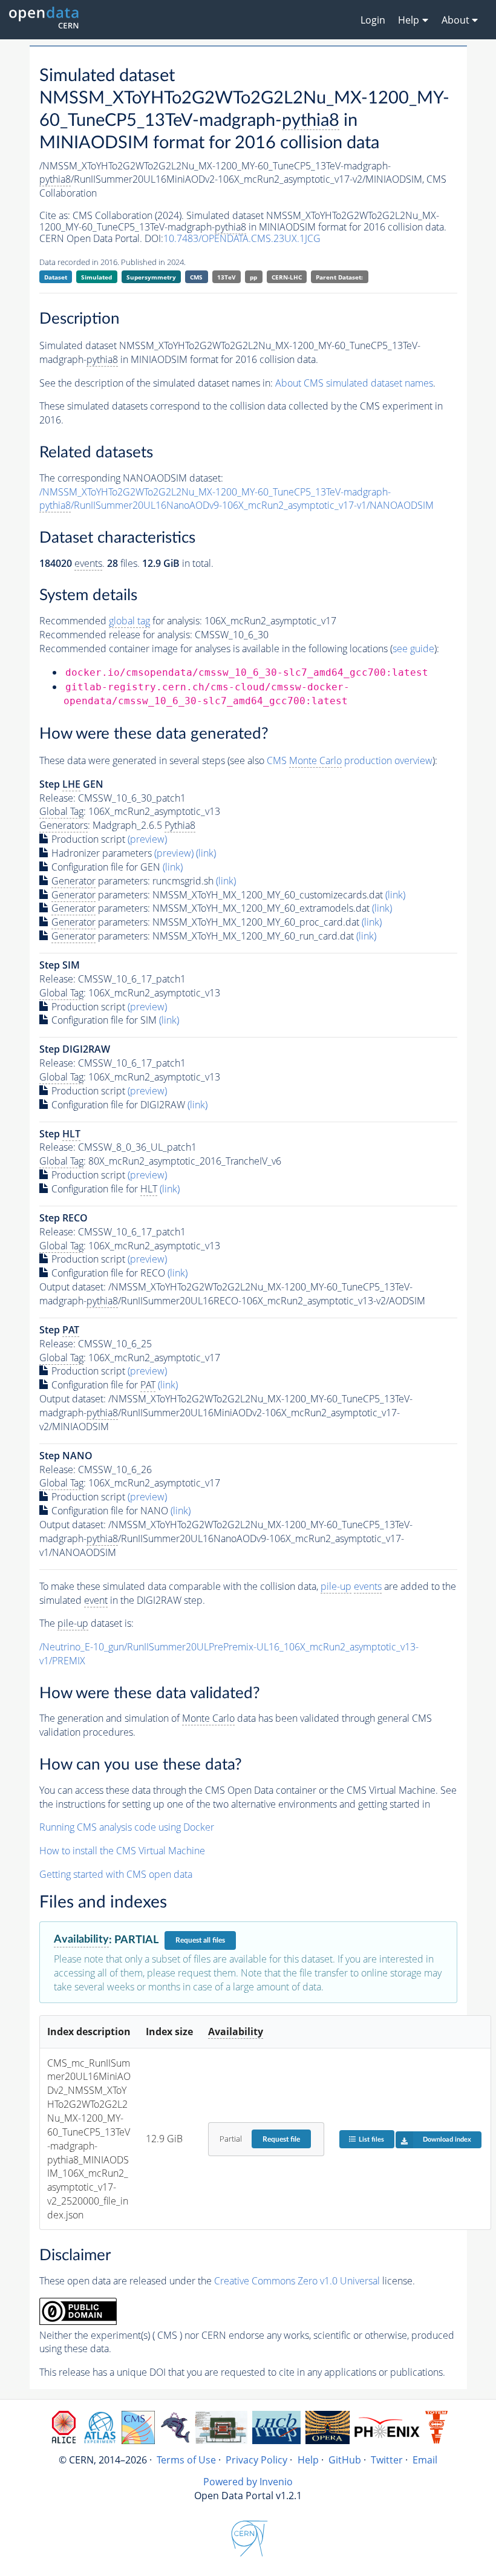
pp (253, 277)
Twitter (387, 2460)
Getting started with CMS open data (116, 1874)
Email (425, 2460)
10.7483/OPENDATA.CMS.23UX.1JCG (242, 238)
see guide (413, 649)
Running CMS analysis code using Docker (127, 1827)
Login (373, 20)
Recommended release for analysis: (116, 635)
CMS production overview (350, 760)
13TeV (227, 277)
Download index (447, 2140)
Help (308, 2460)
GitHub (345, 2460)
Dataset (56, 277)
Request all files (200, 1940)
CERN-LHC (287, 277)
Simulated (96, 277)
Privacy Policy (256, 2460)
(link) (206, 853)
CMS (196, 277)
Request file (281, 2139)
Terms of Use (186, 2460)
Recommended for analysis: (121, 621)
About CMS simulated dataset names (354, 383)
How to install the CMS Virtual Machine (122, 1851)
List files (371, 2140)
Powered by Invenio (248, 2482)
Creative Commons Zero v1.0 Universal (297, 2281)
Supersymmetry (151, 277)
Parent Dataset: (339, 277)
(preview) (147, 839)
